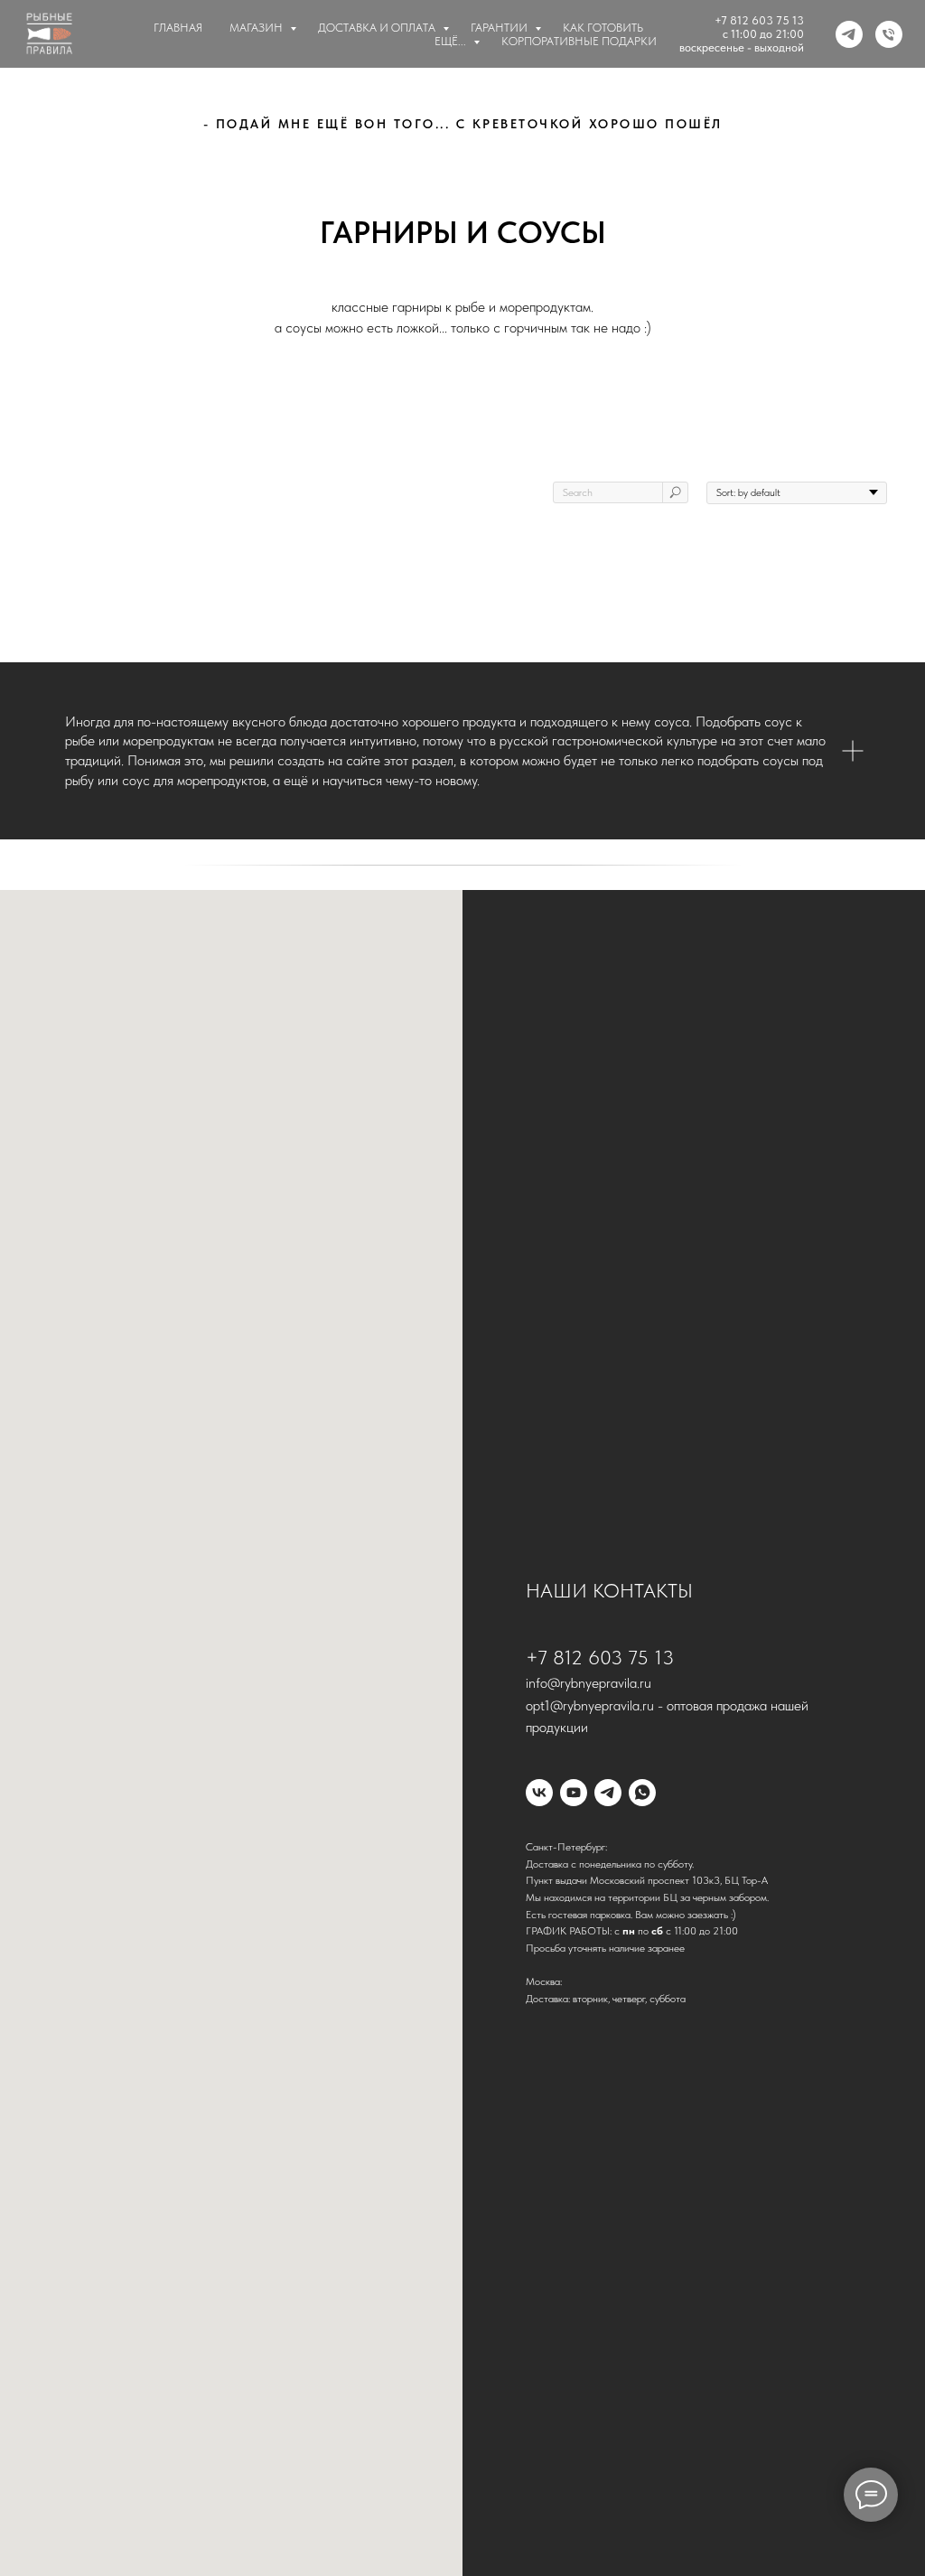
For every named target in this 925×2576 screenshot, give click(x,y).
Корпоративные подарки (579, 41)
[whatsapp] (642, 1793)
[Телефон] (889, 34)
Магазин (257, 28)
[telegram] (849, 34)
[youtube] (574, 1793)
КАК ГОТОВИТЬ (603, 28)
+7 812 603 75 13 (759, 20)
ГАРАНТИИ (500, 28)
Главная (178, 28)
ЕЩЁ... (452, 41)
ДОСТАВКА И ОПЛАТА (378, 28)
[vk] (539, 1793)
